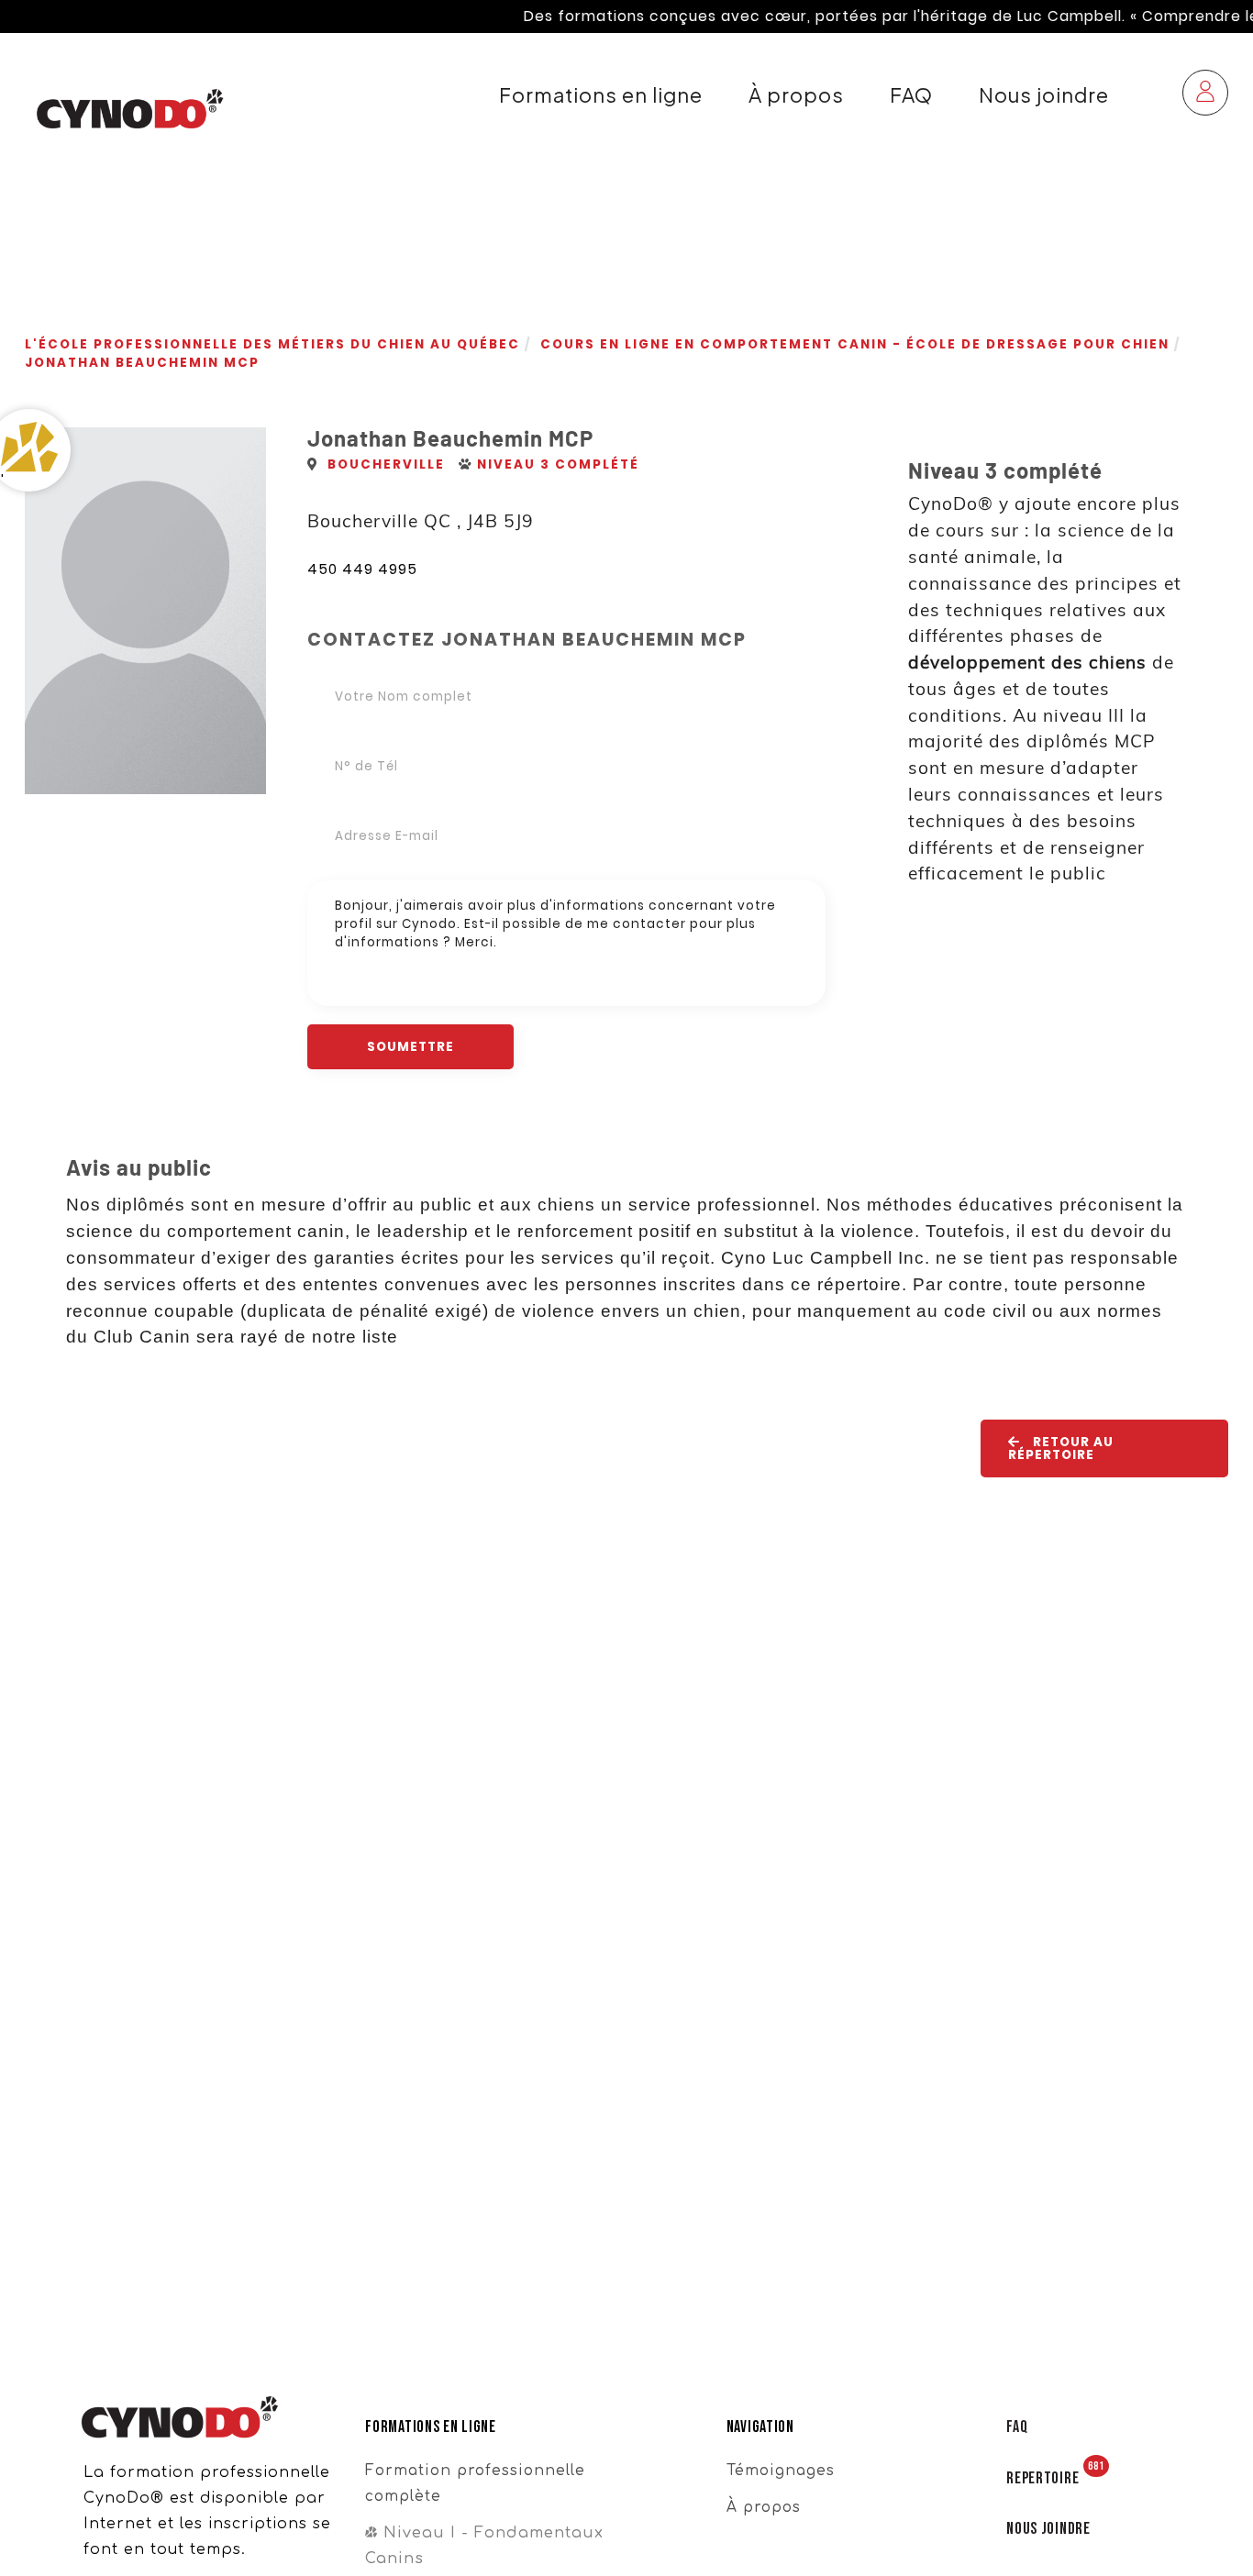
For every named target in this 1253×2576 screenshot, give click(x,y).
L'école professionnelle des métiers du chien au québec (272, 344)
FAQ (911, 95)
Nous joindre (1044, 95)
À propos (796, 95)
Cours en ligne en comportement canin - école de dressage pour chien (855, 344)
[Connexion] (1205, 95)
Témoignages (781, 2471)
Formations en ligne (601, 95)
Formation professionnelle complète (475, 2483)
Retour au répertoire (1061, 1448)
